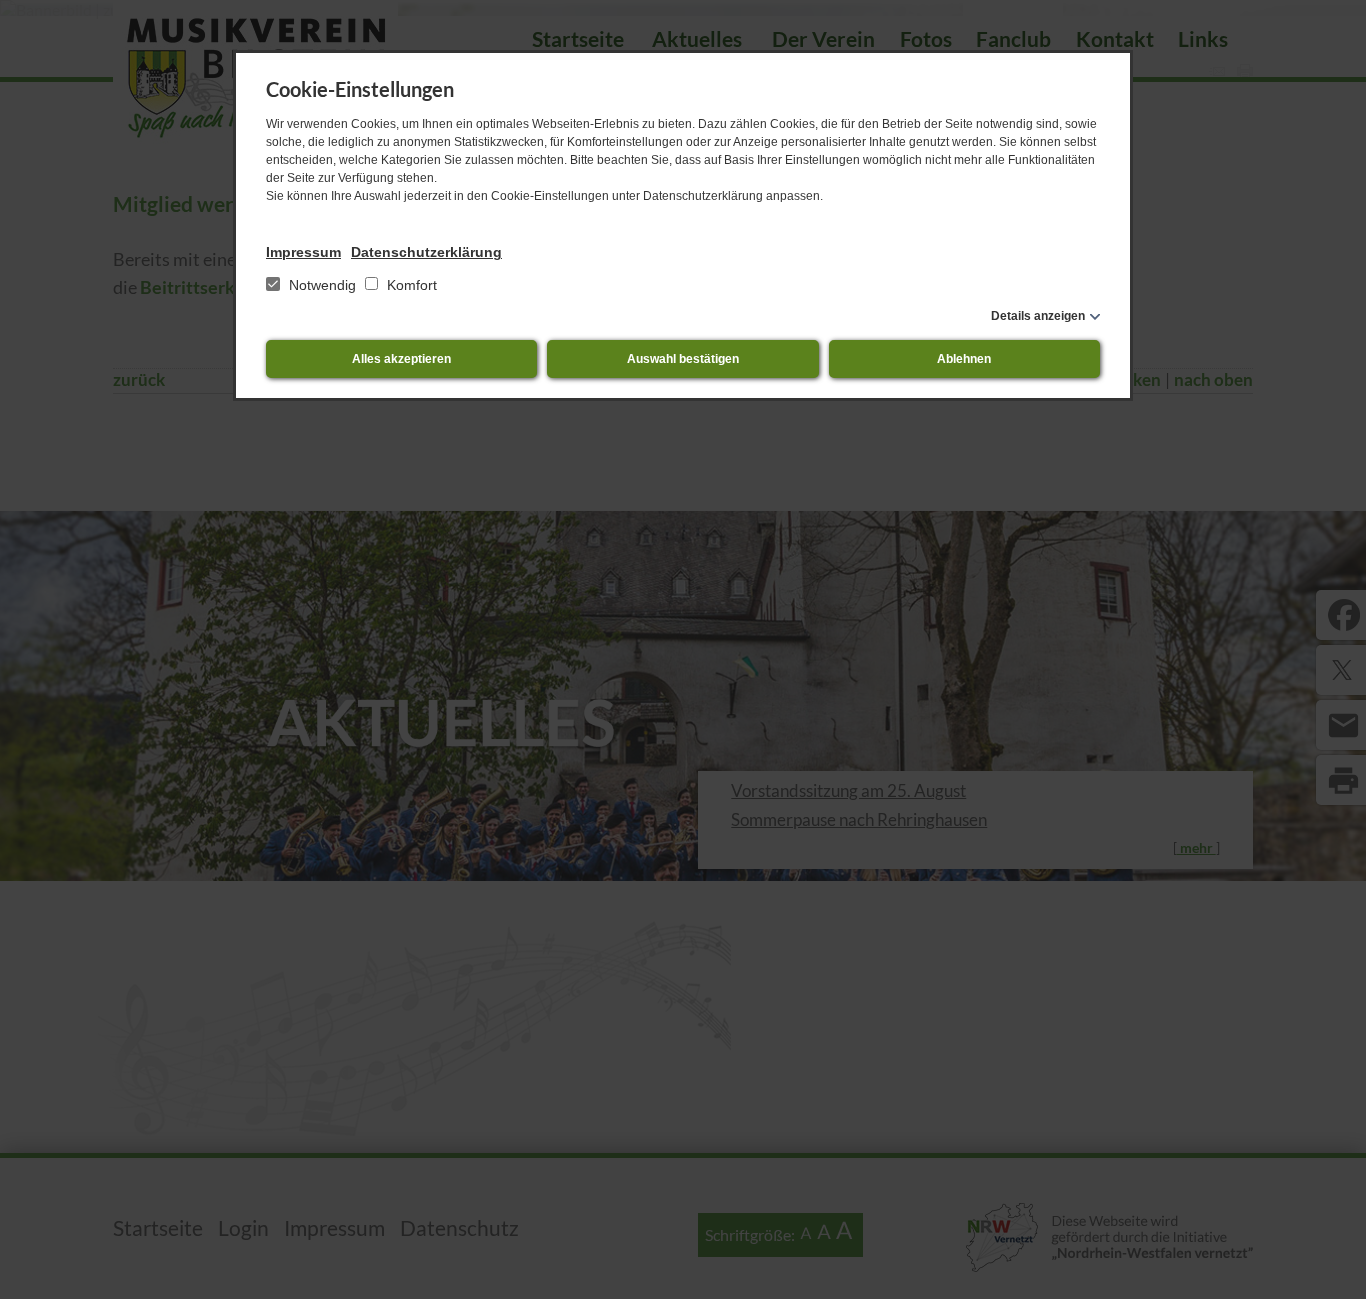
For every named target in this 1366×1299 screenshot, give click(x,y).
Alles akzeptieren (401, 359)
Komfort (410, 285)
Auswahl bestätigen (683, 359)
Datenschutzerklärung (426, 252)
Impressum (303, 252)
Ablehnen (964, 359)
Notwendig (322, 285)
